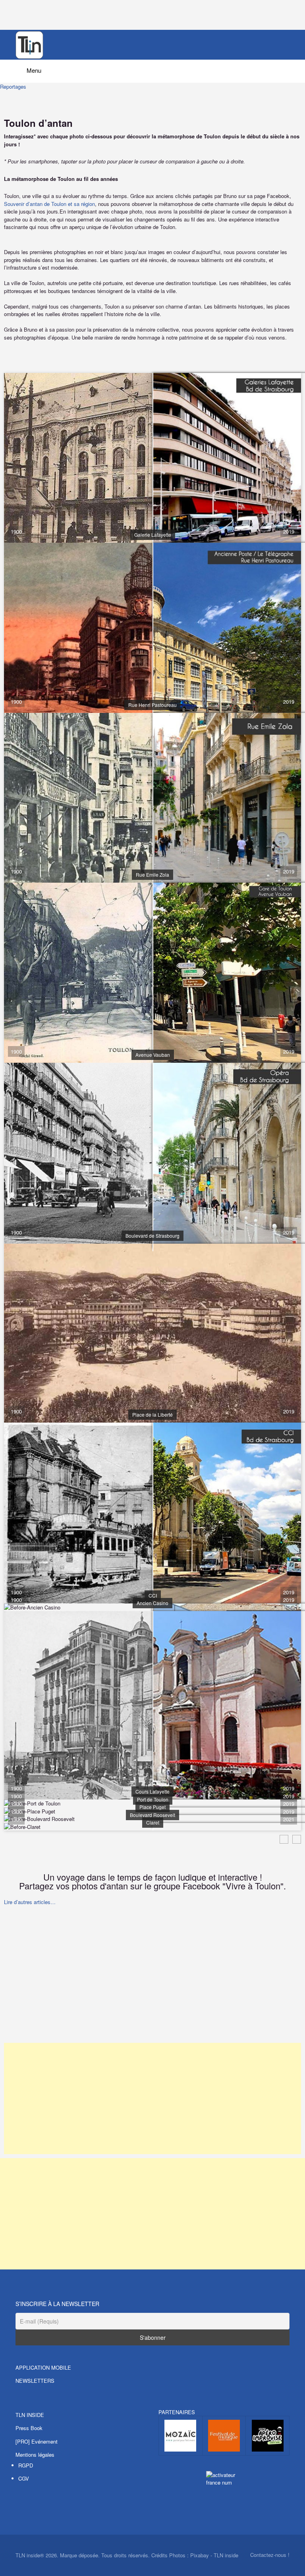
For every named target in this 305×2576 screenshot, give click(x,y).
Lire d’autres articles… (30, 1902)
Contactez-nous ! (270, 2555)
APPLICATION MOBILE (43, 2367)
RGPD (26, 2465)
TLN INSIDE (30, 2415)
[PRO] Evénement (37, 2441)
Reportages (13, 86)
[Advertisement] (152, 1983)
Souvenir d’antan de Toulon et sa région (49, 204)
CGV (24, 2478)
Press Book (29, 2428)
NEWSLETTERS (35, 2381)
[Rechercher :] (152, 68)
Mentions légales (35, 2455)
